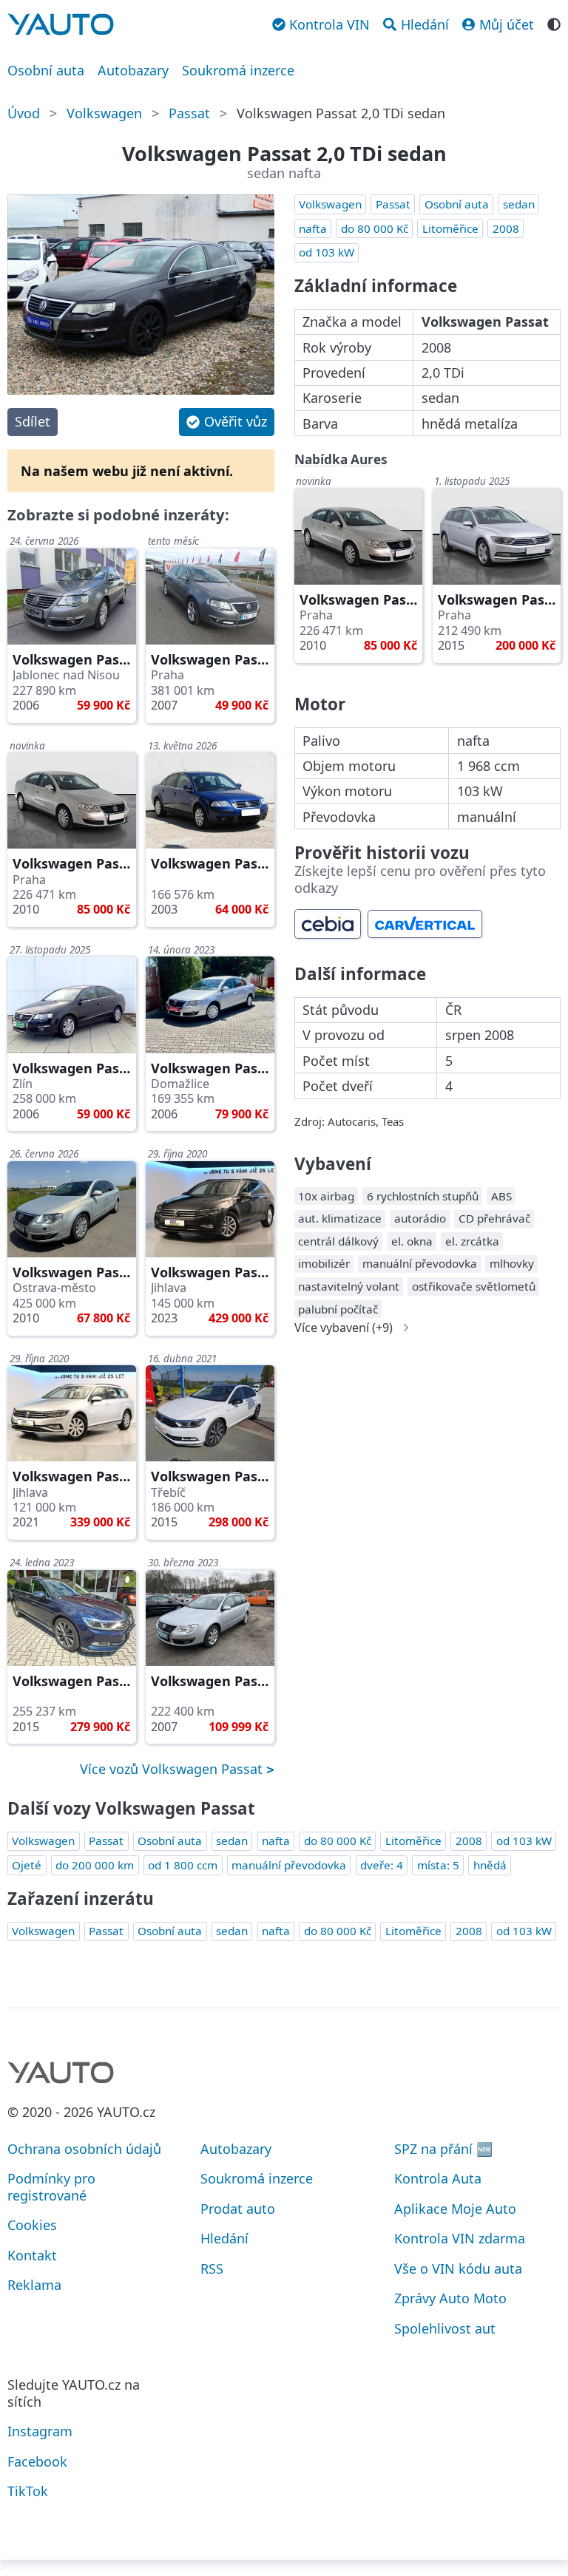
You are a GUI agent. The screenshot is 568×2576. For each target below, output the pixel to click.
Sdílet (33, 421)
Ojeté (27, 1865)
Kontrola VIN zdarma (460, 2238)
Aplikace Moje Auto (455, 2209)
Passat (189, 113)
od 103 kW (327, 252)
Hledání (224, 2238)
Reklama (34, 2285)
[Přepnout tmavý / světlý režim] (554, 23)
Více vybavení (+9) (344, 1328)
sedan (519, 204)
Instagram (40, 2431)
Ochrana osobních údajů (84, 2149)
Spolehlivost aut (445, 2328)
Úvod (24, 113)
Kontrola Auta (438, 2178)
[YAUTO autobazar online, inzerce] (61, 24)
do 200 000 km (95, 1865)
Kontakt (32, 2255)
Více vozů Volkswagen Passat (173, 1769)
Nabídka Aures (341, 459)
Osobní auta (46, 70)
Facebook (37, 2461)
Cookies (32, 2225)
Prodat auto (238, 2209)
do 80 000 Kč (375, 228)
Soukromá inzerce (238, 70)
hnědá (490, 1865)
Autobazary (133, 70)
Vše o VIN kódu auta (458, 2269)
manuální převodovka (289, 1865)
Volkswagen (104, 113)
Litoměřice (450, 228)
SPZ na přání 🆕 (443, 2149)
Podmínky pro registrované (51, 2187)
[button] (226, 422)
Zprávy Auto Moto (450, 2298)
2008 (506, 228)
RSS (212, 2269)
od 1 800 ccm (183, 1865)
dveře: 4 (382, 1865)
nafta (313, 228)
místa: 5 (438, 1865)
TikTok (28, 2491)
